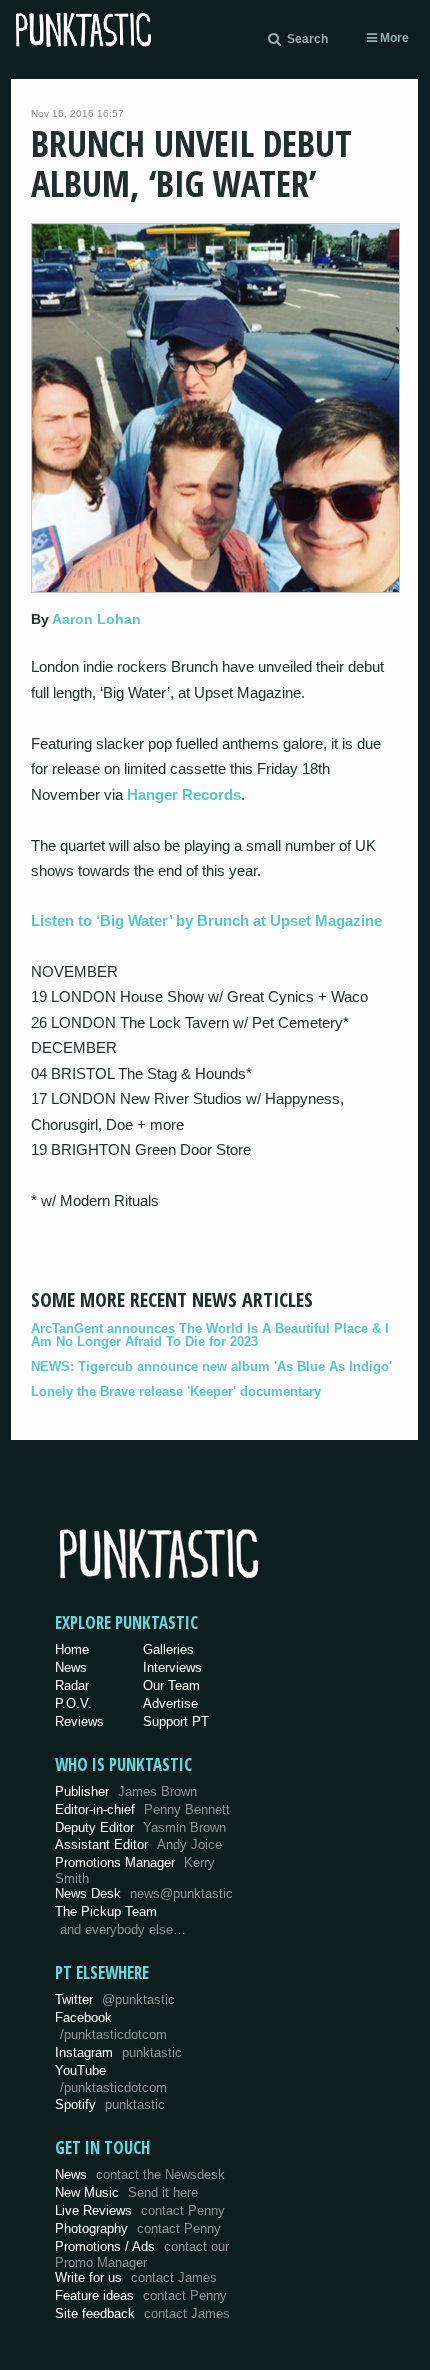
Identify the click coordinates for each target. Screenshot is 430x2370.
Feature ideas (141, 2295)
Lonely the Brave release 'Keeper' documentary (176, 1391)
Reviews (79, 1721)
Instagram (118, 2052)
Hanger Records (184, 794)
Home (72, 1649)
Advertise (170, 1703)
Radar (72, 1685)
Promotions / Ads (142, 2254)
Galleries (168, 1649)
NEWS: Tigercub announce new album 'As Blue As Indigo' (211, 1366)
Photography (138, 2228)
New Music (126, 2192)
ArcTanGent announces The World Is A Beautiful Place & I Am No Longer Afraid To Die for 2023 (210, 1335)
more (393, 38)
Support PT (176, 1721)
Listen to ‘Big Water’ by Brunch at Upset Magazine (206, 920)
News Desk (144, 1893)
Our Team (171, 1685)
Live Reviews (140, 2210)
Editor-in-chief (142, 1809)
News (71, 1667)
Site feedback (142, 2313)
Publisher (126, 1791)
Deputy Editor (140, 1827)
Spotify (110, 2104)
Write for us (136, 2277)
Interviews (172, 1667)
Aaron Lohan (96, 619)
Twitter (115, 1999)
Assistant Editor (138, 1844)
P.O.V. (73, 1703)
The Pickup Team (106, 1911)
